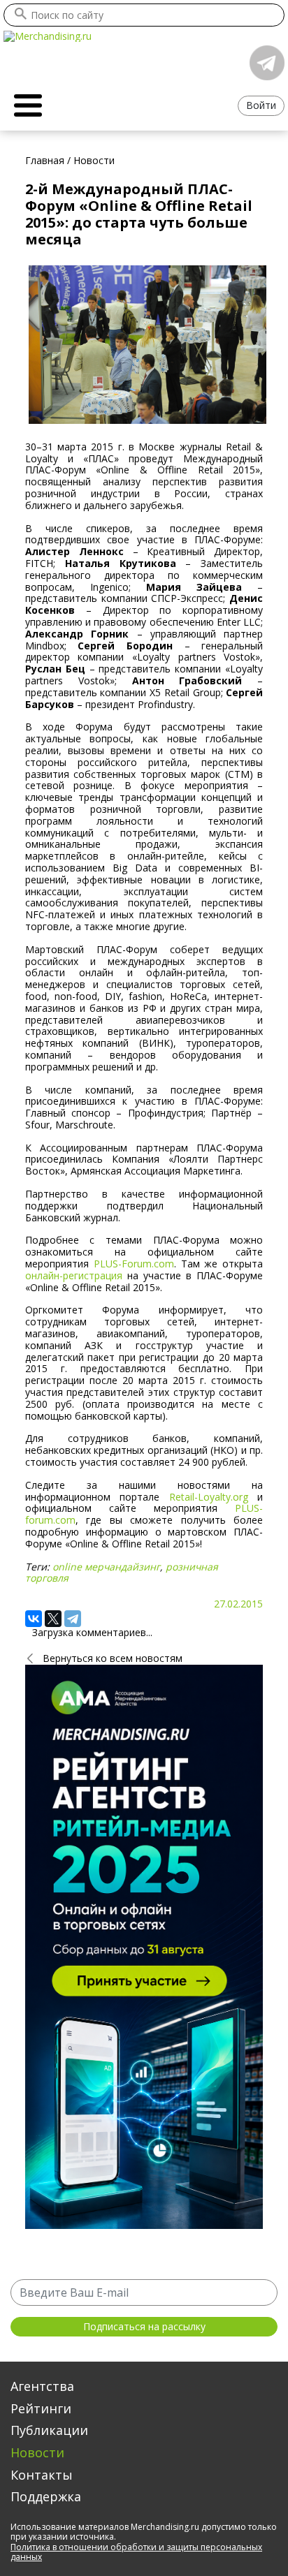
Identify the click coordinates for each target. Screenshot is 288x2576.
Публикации (49, 2430)
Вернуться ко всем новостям (113, 1658)
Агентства (42, 2386)
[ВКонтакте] (34, 1619)
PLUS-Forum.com (134, 1264)
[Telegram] (73, 1619)
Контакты (42, 2475)
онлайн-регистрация (74, 1275)
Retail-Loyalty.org (209, 1497)
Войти (261, 105)
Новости (37, 2452)
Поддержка (46, 2496)
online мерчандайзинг (106, 1567)
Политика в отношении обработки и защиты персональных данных (136, 2552)
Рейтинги (41, 2408)
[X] (53, 1619)
